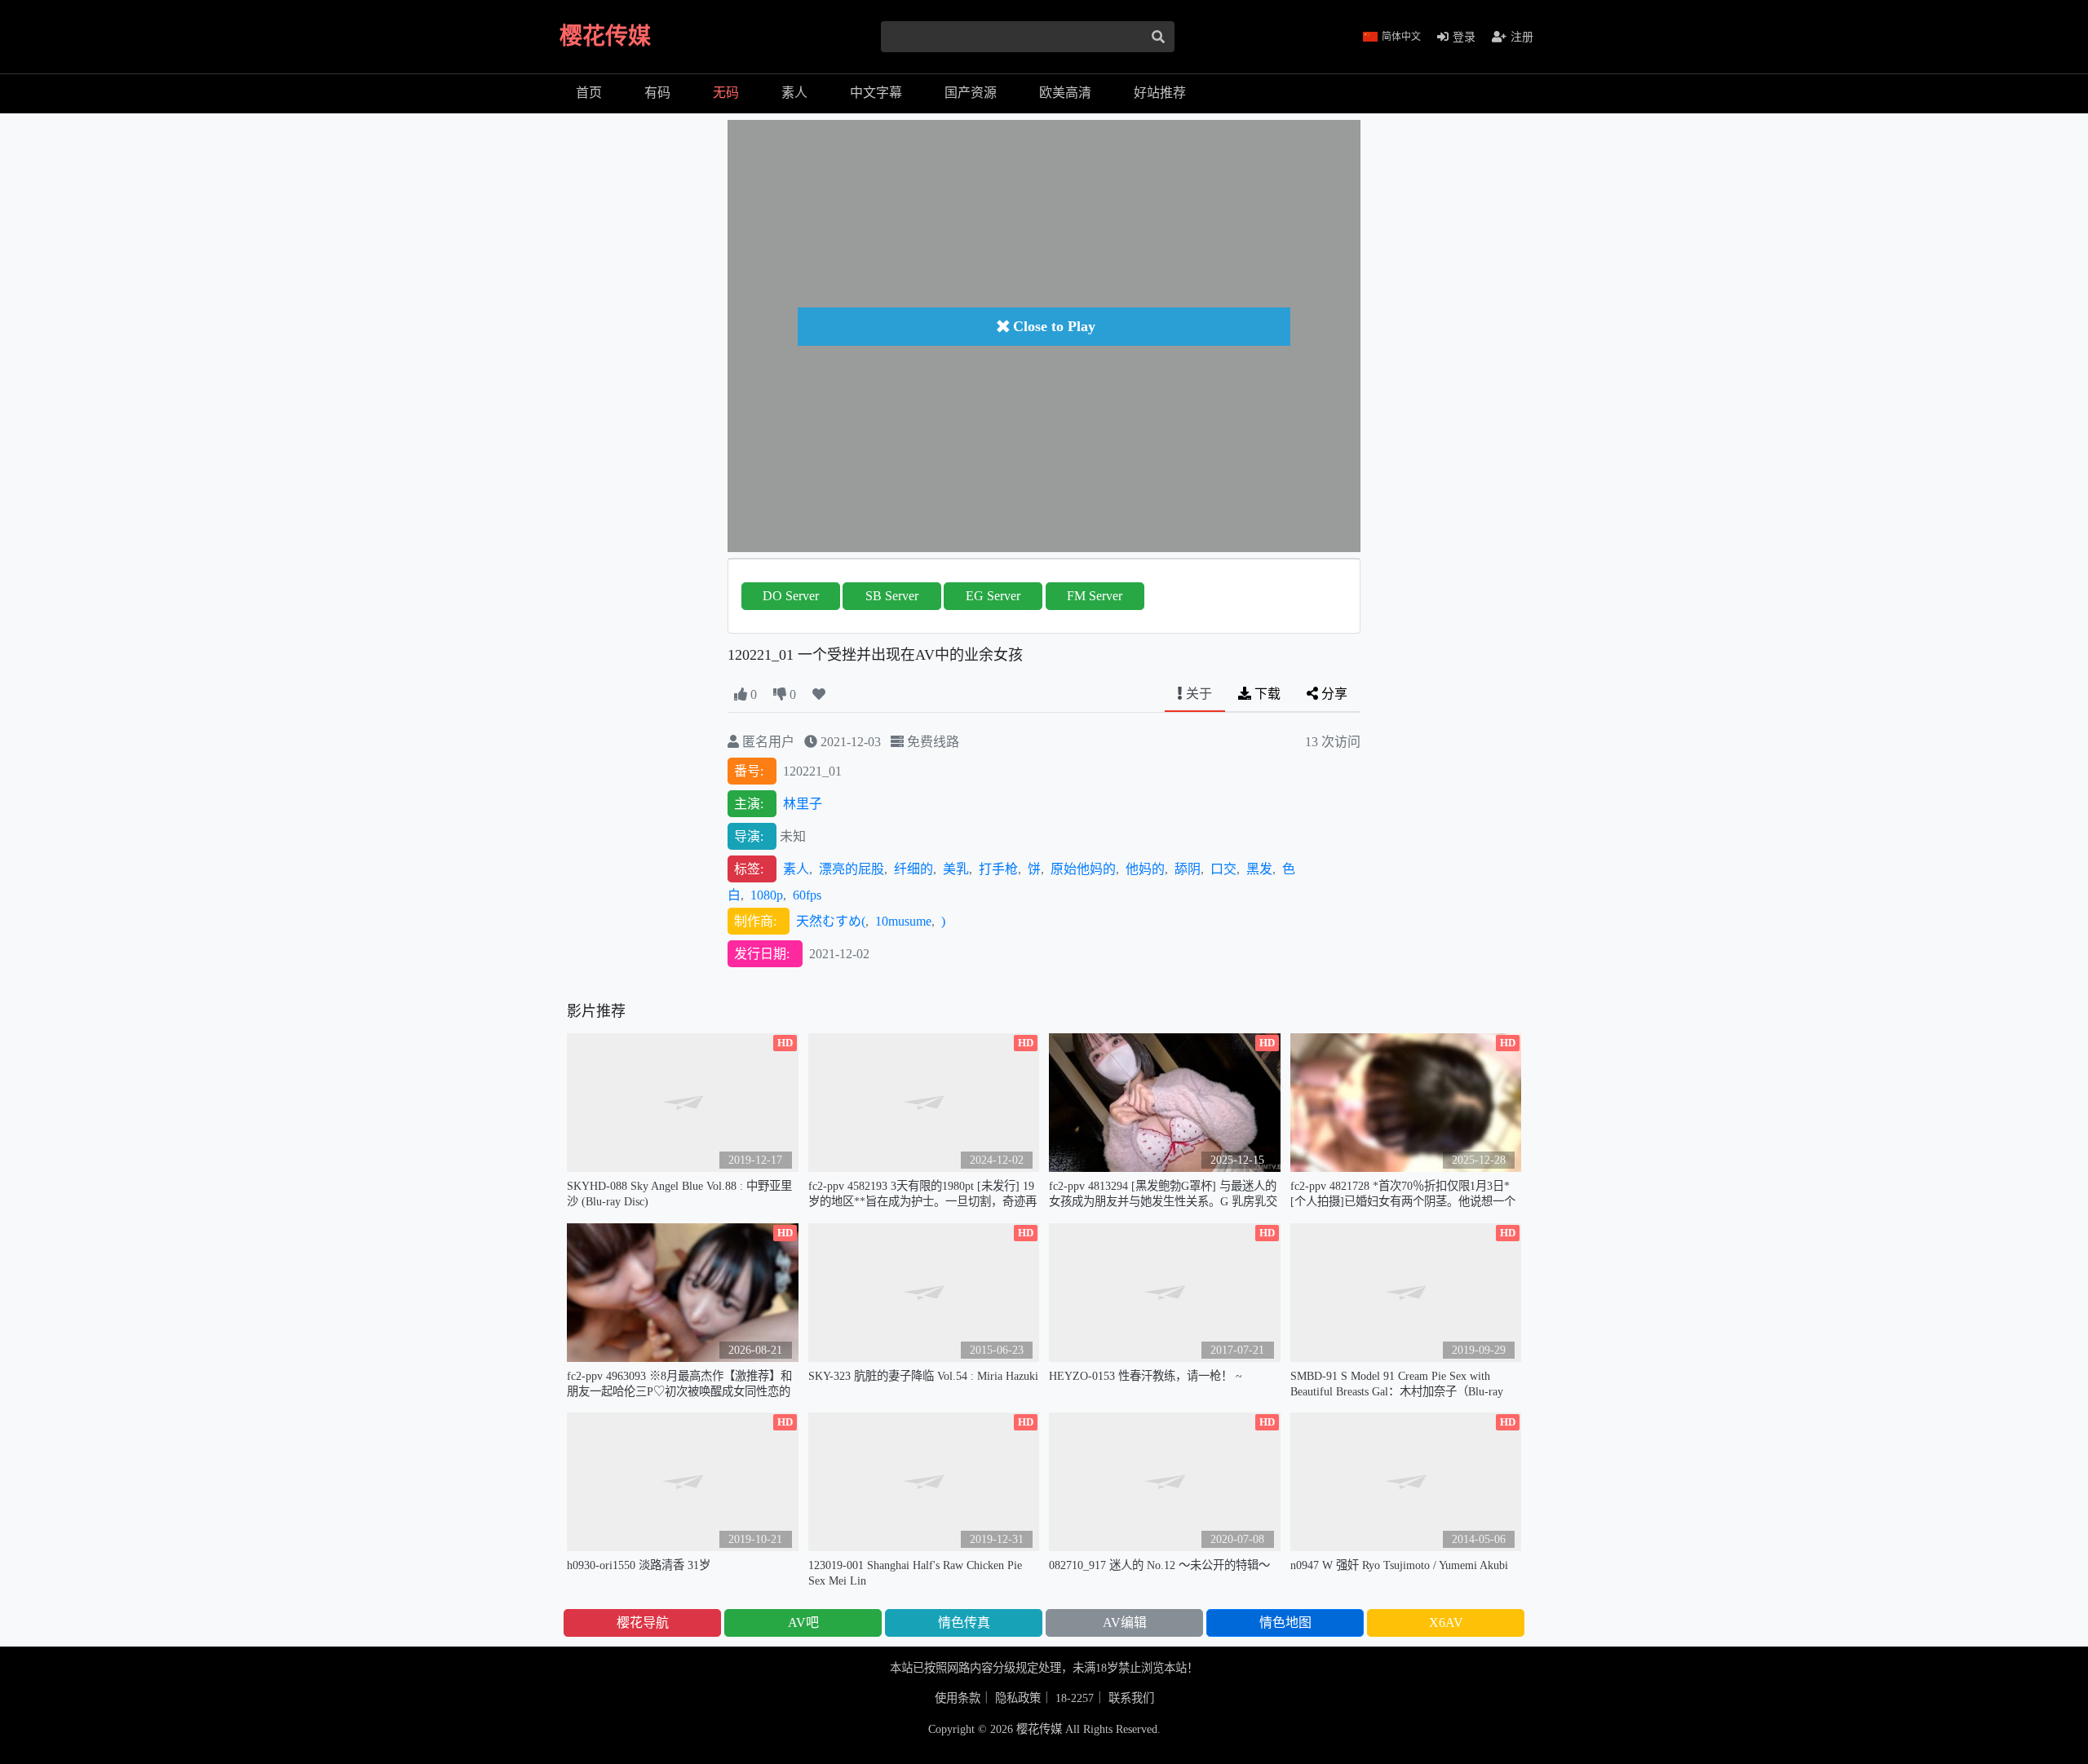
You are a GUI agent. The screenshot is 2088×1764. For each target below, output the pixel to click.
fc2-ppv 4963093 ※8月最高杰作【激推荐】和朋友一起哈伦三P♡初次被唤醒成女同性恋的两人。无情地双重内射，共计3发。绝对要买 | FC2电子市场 (681, 1384)
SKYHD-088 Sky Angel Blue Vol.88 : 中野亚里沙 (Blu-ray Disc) (679, 1194)
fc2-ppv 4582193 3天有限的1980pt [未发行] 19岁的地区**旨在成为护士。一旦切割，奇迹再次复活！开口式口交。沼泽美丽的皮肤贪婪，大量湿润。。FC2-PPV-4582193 (922, 1194)
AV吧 (803, 1623)
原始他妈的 (1083, 869)
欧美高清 (1065, 93)
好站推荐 (1160, 93)
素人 (794, 93)
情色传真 (964, 1623)
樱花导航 (643, 1623)
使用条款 (958, 1698)
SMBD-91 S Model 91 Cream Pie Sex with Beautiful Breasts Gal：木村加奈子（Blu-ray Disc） (1397, 1384)
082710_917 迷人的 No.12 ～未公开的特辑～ (1159, 1565)
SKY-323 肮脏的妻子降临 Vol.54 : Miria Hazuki (923, 1376)
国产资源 (971, 93)
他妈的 (1145, 869)
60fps (807, 895)
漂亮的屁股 (852, 869)
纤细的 (913, 869)
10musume (903, 921)
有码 (657, 93)
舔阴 (1188, 869)
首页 (589, 93)
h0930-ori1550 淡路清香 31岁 (639, 1565)
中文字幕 (876, 93)
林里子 (803, 804)
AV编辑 (1125, 1623)
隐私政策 (1018, 1698)
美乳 (956, 869)
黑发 (1259, 869)
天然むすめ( (831, 921)
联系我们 (1131, 1698)
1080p (767, 895)
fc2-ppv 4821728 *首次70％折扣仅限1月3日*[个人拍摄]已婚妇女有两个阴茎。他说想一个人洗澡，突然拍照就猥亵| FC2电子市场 (1403, 1194)
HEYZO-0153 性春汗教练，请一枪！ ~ (1146, 1376)
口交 (1223, 869)
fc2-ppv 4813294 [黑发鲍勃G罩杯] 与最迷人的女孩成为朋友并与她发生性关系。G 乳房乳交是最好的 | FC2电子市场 (1163, 1194)
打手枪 (998, 869)
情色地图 (1285, 1623)
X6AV (1446, 1623)
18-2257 (1075, 1698)
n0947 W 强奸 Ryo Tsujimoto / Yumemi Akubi (1399, 1565)
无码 (726, 93)
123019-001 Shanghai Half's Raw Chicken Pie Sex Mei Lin (915, 1573)
